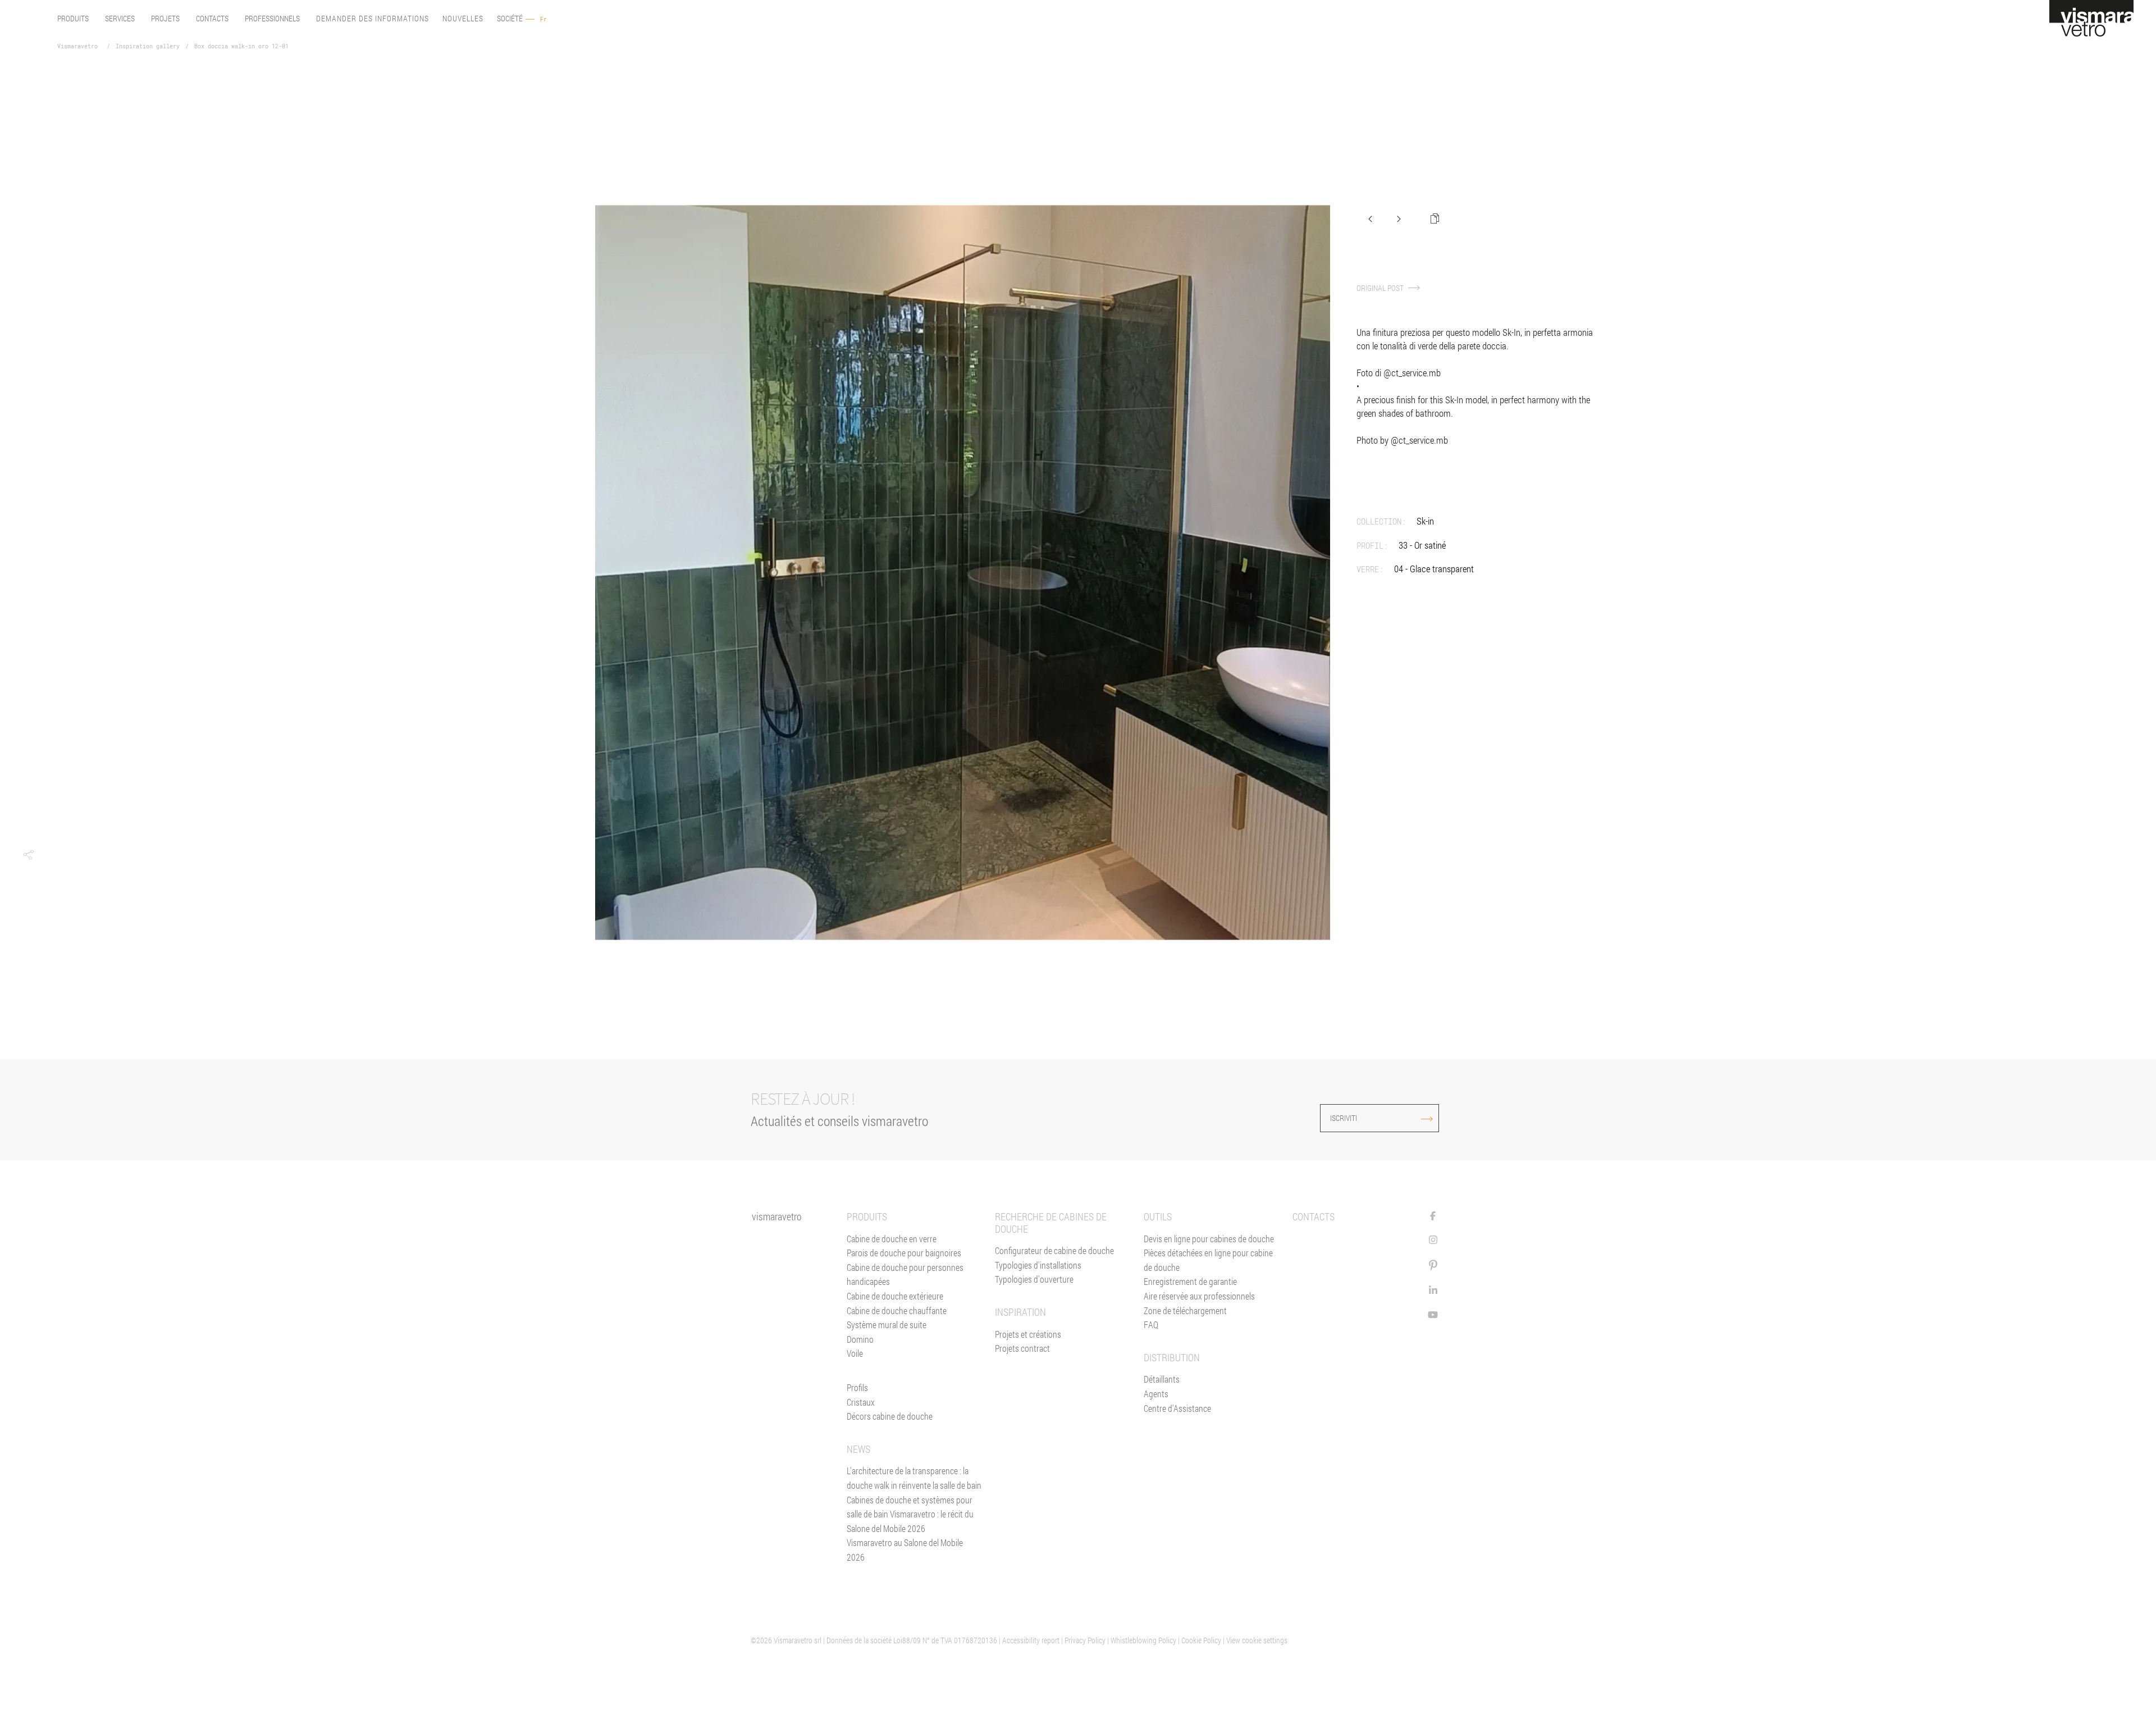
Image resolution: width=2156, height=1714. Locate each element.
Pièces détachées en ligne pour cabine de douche (1208, 1260)
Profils (857, 1387)
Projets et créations (1028, 1334)
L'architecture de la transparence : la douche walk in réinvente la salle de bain (914, 1478)
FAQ (1151, 1325)
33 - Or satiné (1422, 545)
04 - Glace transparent (1434, 569)
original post (1381, 288)
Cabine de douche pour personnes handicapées (905, 1275)
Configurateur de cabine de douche (1054, 1250)
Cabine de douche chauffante (897, 1310)
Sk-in (1425, 521)
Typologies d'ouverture (1034, 1279)
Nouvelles (463, 19)
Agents (1156, 1394)
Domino (860, 1339)
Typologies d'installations (1038, 1265)
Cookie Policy (1201, 1640)
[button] (28, 855)
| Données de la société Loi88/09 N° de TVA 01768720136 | (913, 1640)
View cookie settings (1257, 1640)
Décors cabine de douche (890, 1416)
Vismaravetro (77, 47)
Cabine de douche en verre (892, 1239)
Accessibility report (1031, 1640)
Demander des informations (373, 19)
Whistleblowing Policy (1143, 1640)
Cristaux (861, 1402)
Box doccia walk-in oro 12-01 (241, 47)
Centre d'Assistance (1177, 1408)
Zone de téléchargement (1185, 1310)
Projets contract (1022, 1348)
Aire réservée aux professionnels (1199, 1296)
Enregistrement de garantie (1190, 1281)
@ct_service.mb (1412, 373)
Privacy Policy (1085, 1640)
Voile (855, 1353)
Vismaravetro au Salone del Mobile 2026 (905, 1550)
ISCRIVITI (1344, 1118)
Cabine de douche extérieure (895, 1296)
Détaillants (1162, 1379)
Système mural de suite (887, 1325)
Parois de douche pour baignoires (904, 1253)
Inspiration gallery (148, 47)
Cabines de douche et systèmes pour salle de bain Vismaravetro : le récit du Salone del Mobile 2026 (910, 1514)
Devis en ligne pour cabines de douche (1209, 1239)
